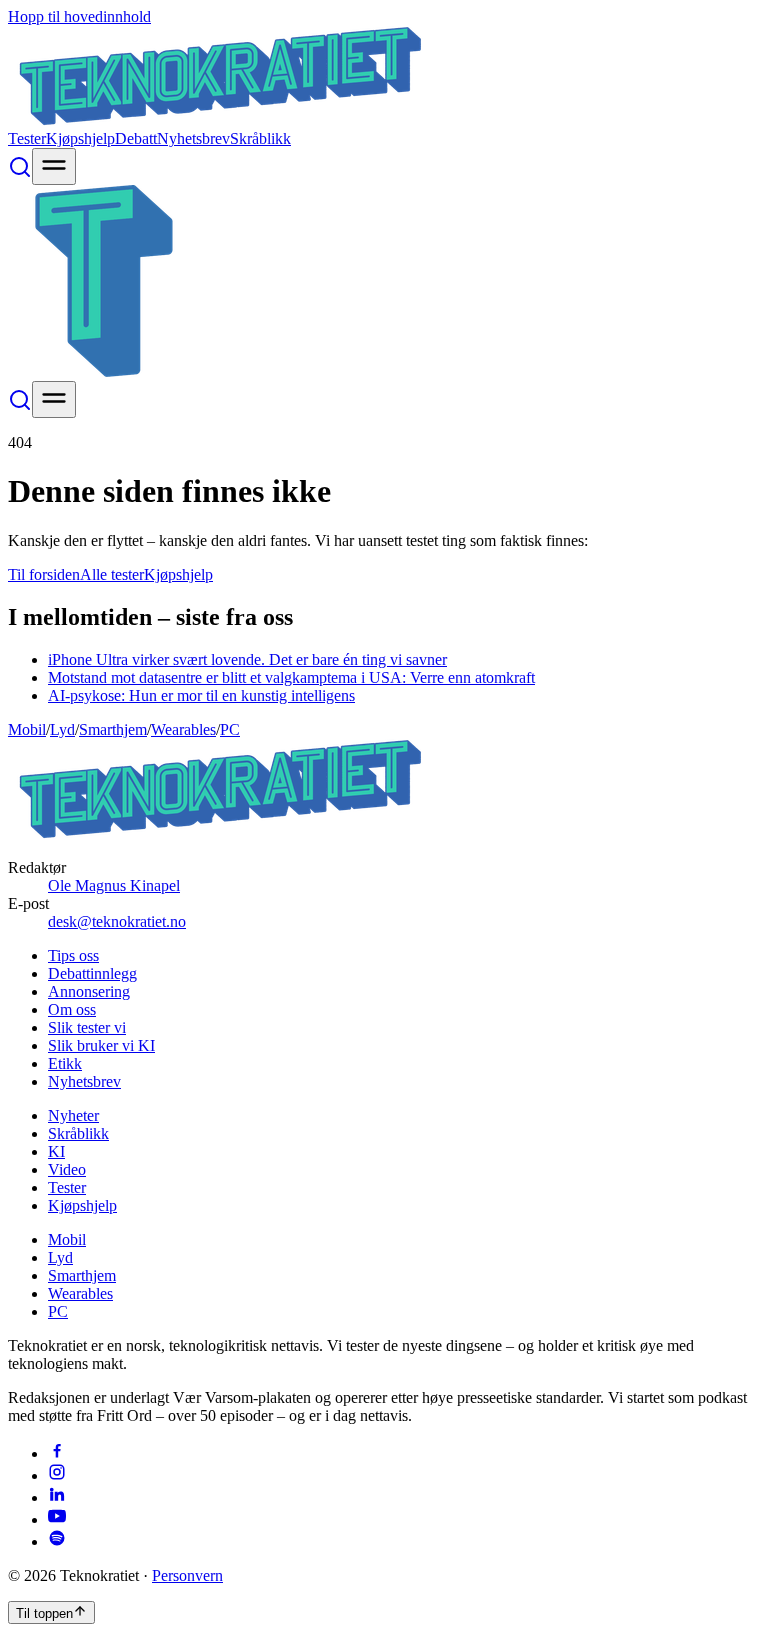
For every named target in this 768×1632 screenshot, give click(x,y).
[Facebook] (57, 1453)
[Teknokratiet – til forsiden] (220, 120)
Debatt (136, 138)
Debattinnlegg (92, 973)
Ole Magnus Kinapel (114, 885)
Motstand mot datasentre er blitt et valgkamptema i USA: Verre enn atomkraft (291, 677)
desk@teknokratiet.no (117, 921)
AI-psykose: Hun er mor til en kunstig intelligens (201, 695)
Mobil (27, 729)
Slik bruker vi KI (101, 1045)
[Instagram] (57, 1475)
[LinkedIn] (57, 1497)
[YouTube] (57, 1519)
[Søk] (20, 173)
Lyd (62, 729)
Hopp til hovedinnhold (79, 16)
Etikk (65, 1063)
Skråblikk (260, 138)
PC (230, 729)
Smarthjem (113, 729)
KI (56, 1151)
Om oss (72, 1009)
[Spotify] (57, 1541)
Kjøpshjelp (80, 138)
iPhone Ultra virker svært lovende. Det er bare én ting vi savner (247, 659)
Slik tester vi (87, 1027)
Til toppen (44, 1613)
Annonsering (89, 991)
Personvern (187, 1575)
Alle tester (112, 574)
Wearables (183, 729)
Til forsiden (44, 574)
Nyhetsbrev (193, 138)
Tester (27, 138)
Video (67, 1169)
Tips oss (73, 955)
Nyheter (73, 1115)
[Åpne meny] (54, 166)
